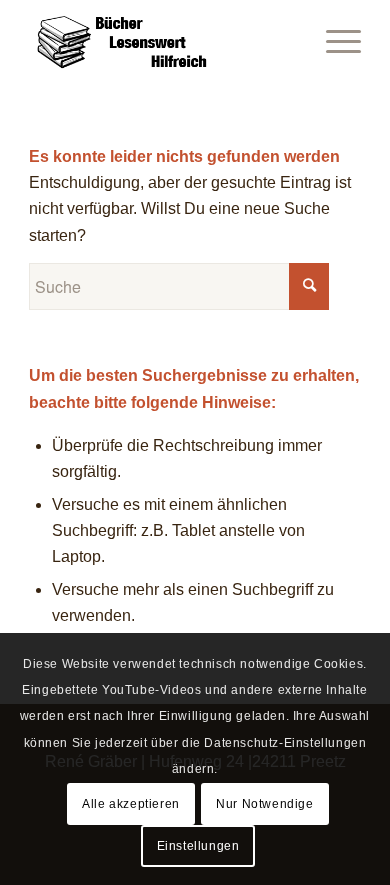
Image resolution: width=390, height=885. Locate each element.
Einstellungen (198, 846)
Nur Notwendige (264, 804)
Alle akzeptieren (131, 804)
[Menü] (333, 40)
